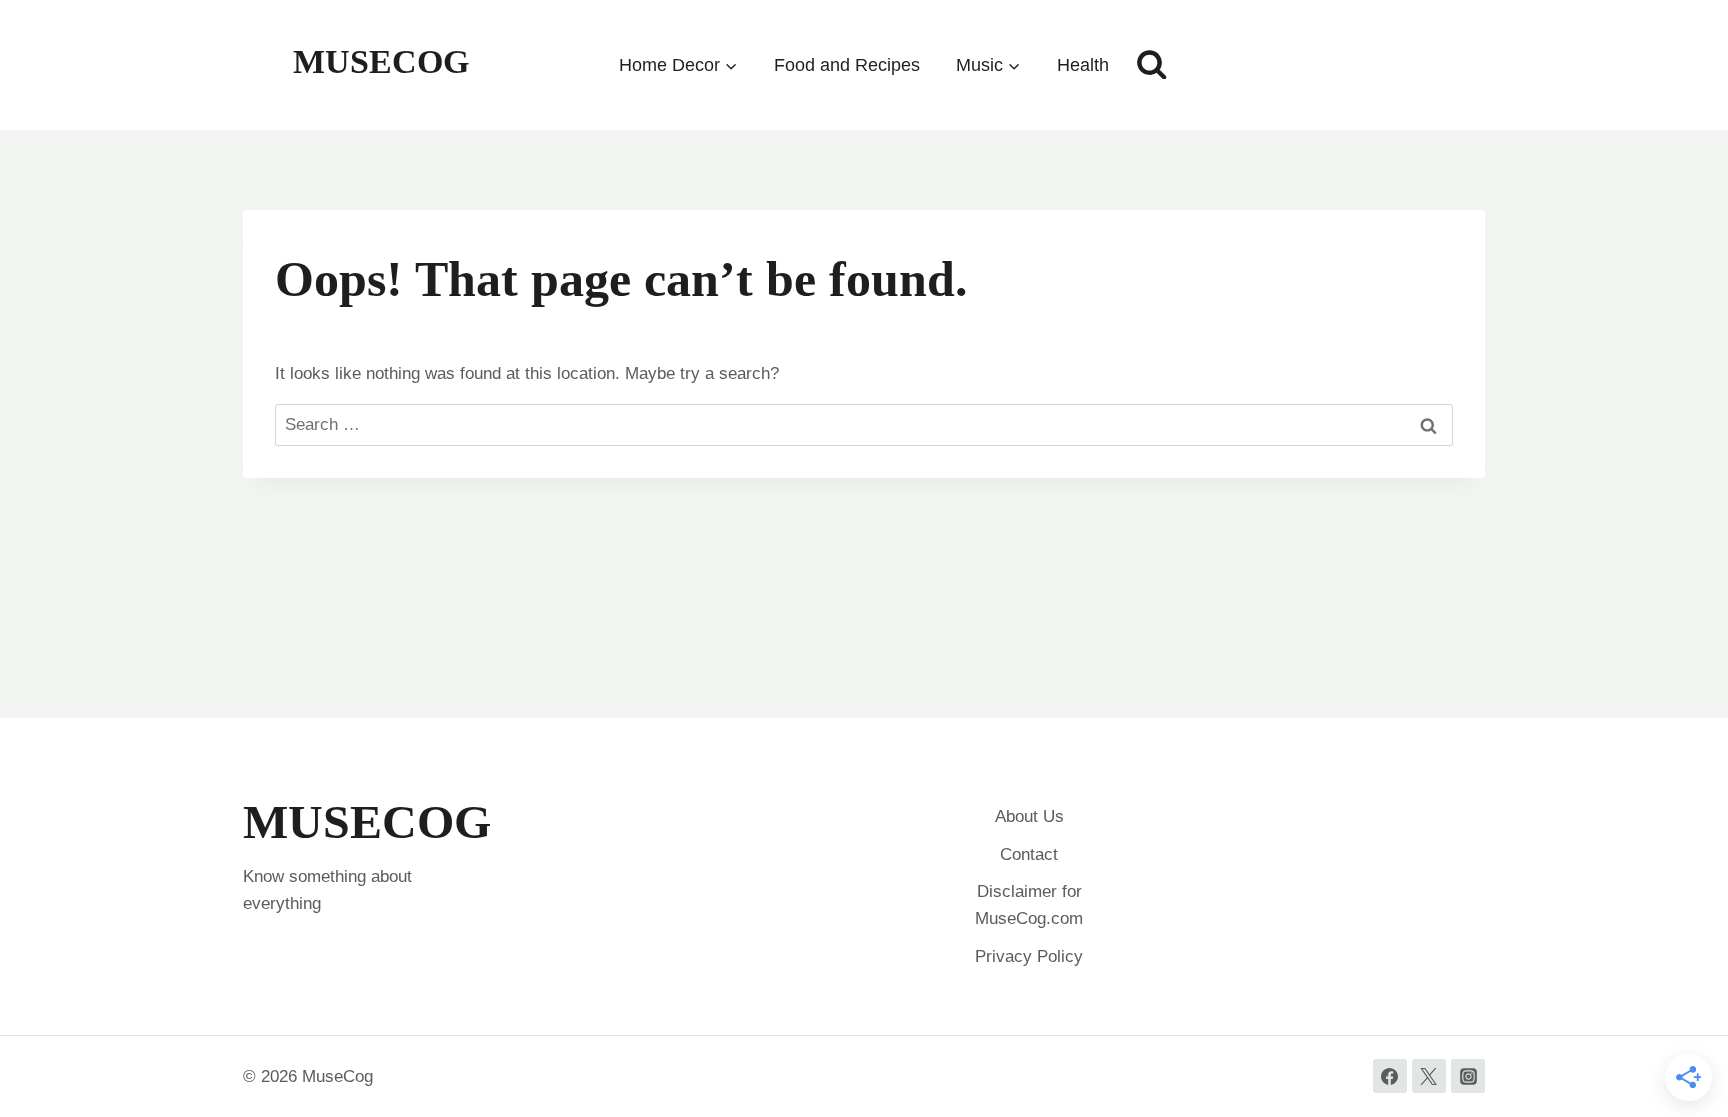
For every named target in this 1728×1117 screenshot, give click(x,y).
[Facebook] (1390, 1076)
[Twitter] (1429, 1076)
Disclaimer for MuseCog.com (1029, 905)
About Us (1029, 816)
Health (1083, 65)
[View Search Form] (1152, 65)
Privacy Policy (1029, 956)
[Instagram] (1468, 1076)
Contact (1029, 854)
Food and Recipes (847, 65)
